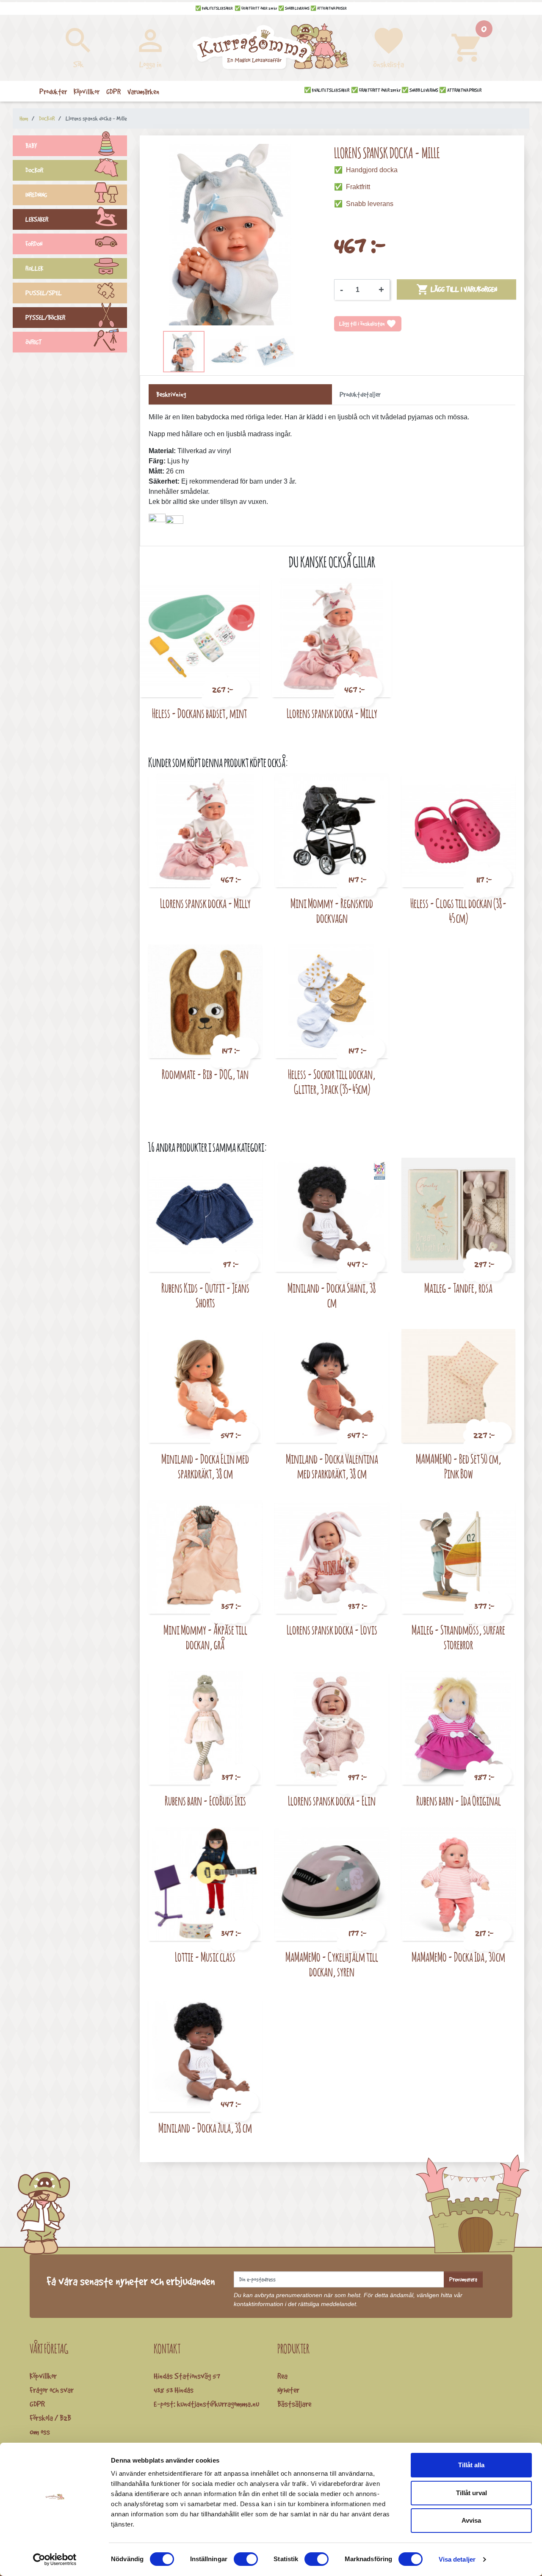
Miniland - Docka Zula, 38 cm (205, 2128)
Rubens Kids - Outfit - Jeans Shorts (205, 1295)
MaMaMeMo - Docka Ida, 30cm (458, 1957)
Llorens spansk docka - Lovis (332, 1630)
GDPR (37, 2404)
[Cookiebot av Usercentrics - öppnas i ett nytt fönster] (55, 2559)
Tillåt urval (471, 2493)
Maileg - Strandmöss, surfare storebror (458, 1637)
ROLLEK (34, 268)
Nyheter (288, 2390)
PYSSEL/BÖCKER (45, 318)
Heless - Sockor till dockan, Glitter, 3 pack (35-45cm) (332, 1082)
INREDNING (36, 195)
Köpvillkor (43, 2376)
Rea (282, 2376)
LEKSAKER (37, 219)
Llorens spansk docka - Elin (332, 1801)
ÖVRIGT (34, 342)
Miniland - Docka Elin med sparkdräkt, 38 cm (205, 1466)
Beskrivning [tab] (171, 394)
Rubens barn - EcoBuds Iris (205, 1801)
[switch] (246, 2559)
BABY (31, 146)
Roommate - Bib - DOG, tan (205, 1074)
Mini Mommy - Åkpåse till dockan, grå (205, 1637)
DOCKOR (34, 170)
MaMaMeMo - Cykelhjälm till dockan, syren (332, 1964)
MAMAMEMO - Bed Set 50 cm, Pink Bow (459, 1466)
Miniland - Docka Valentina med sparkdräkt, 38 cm (332, 1466)
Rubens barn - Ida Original (459, 1801)
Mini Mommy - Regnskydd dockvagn (332, 911)
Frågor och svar (52, 2390)
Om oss (40, 2432)
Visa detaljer (457, 2559)
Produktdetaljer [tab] (360, 394)
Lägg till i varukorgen (457, 289)
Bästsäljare (294, 2404)
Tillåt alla (471, 2465)
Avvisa (471, 2520)
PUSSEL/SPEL (44, 293)
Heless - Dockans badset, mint (199, 713)
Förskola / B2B (50, 2418)
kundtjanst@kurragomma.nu (218, 2404)
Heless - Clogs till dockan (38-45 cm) (459, 911)
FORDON (34, 244)
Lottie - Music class (205, 1957)
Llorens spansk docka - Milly (332, 713)
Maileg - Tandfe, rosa (458, 1288)
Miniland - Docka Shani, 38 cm (332, 1295)
